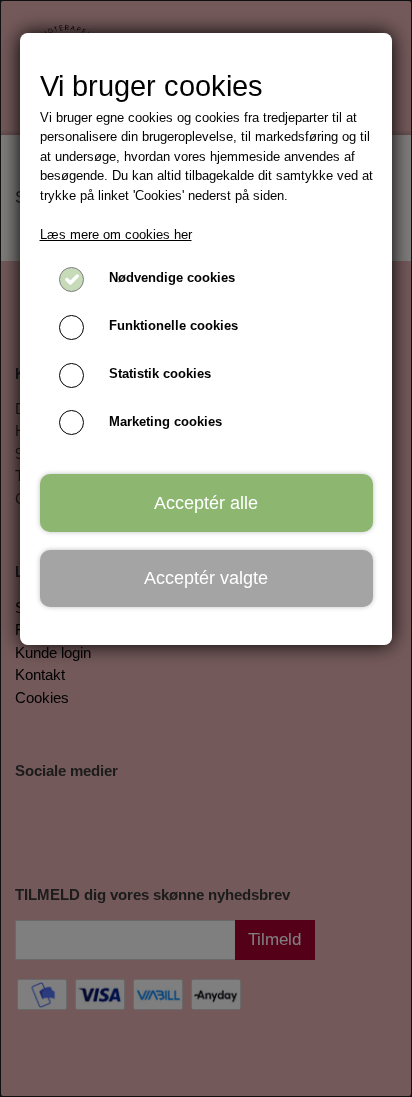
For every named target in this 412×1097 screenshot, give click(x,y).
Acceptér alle (206, 503)
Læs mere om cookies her (116, 234)
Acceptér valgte (206, 578)
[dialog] (206, 548)
